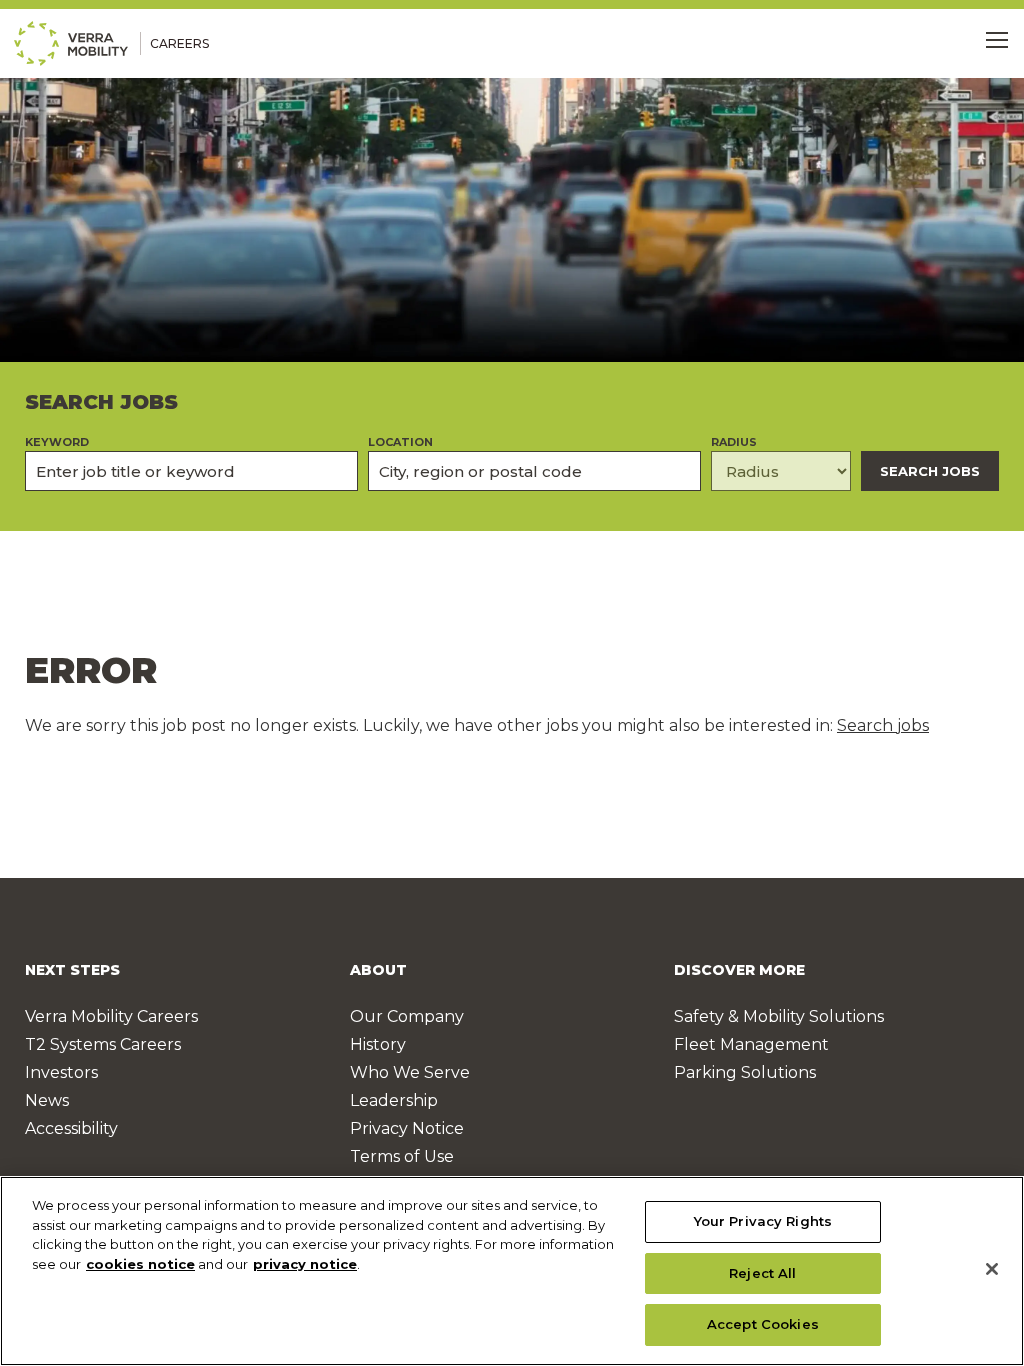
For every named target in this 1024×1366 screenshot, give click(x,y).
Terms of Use (402, 1156)
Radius (734, 442)
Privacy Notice (407, 1128)
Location (400, 442)
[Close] (992, 1269)
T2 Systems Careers (103, 1044)
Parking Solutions (745, 1072)
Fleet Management (751, 1044)
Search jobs (883, 725)
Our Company (407, 1016)
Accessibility (71, 1128)
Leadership (394, 1100)
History (378, 1044)
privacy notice (305, 1264)
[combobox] (534, 471)
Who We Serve (410, 1072)
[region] (512, 1271)
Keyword (57, 442)
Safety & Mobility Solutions (779, 1016)
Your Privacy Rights (763, 1221)
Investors (61, 1072)
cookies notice (140, 1264)
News (47, 1100)
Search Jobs (930, 471)
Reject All (762, 1273)
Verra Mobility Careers (111, 1016)
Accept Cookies (763, 1324)
